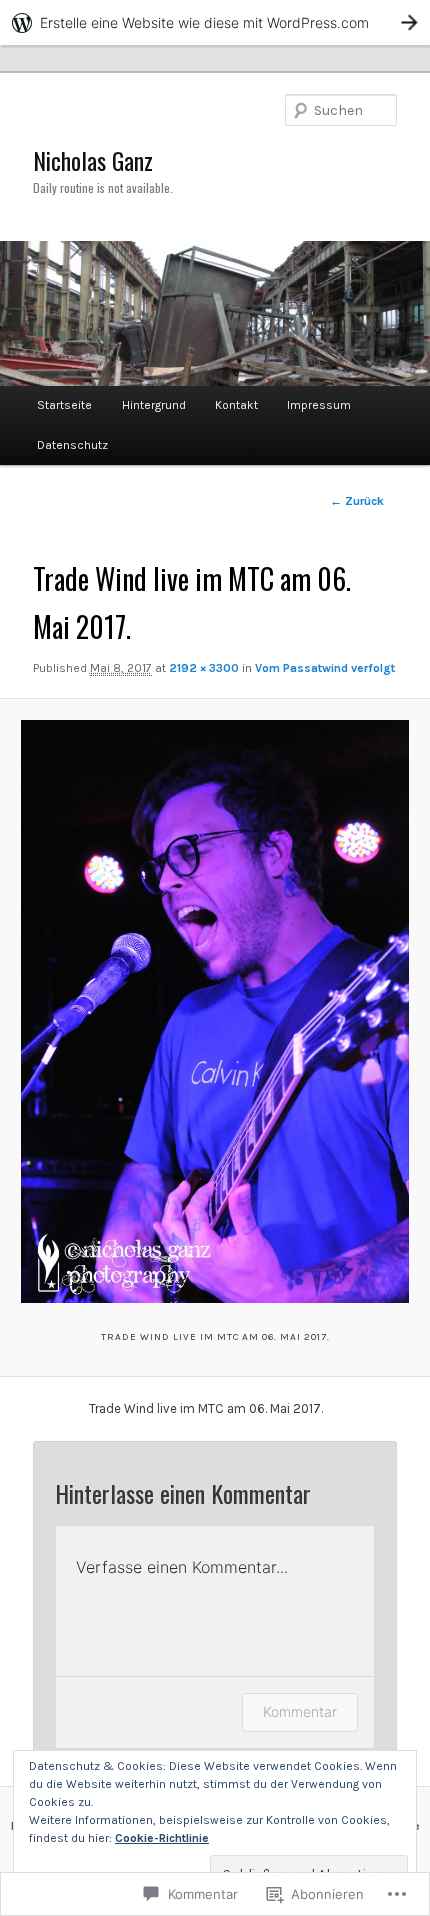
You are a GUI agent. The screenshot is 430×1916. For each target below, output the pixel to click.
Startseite (64, 405)
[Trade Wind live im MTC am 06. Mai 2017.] (214, 1011)
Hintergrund (154, 405)
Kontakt (236, 405)
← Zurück (357, 501)
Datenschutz (72, 445)
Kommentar (300, 1711)
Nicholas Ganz (93, 160)
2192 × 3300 (204, 668)
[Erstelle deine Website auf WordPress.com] (215, 22)
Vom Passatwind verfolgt (325, 668)
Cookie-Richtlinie (162, 1838)
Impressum (319, 405)
